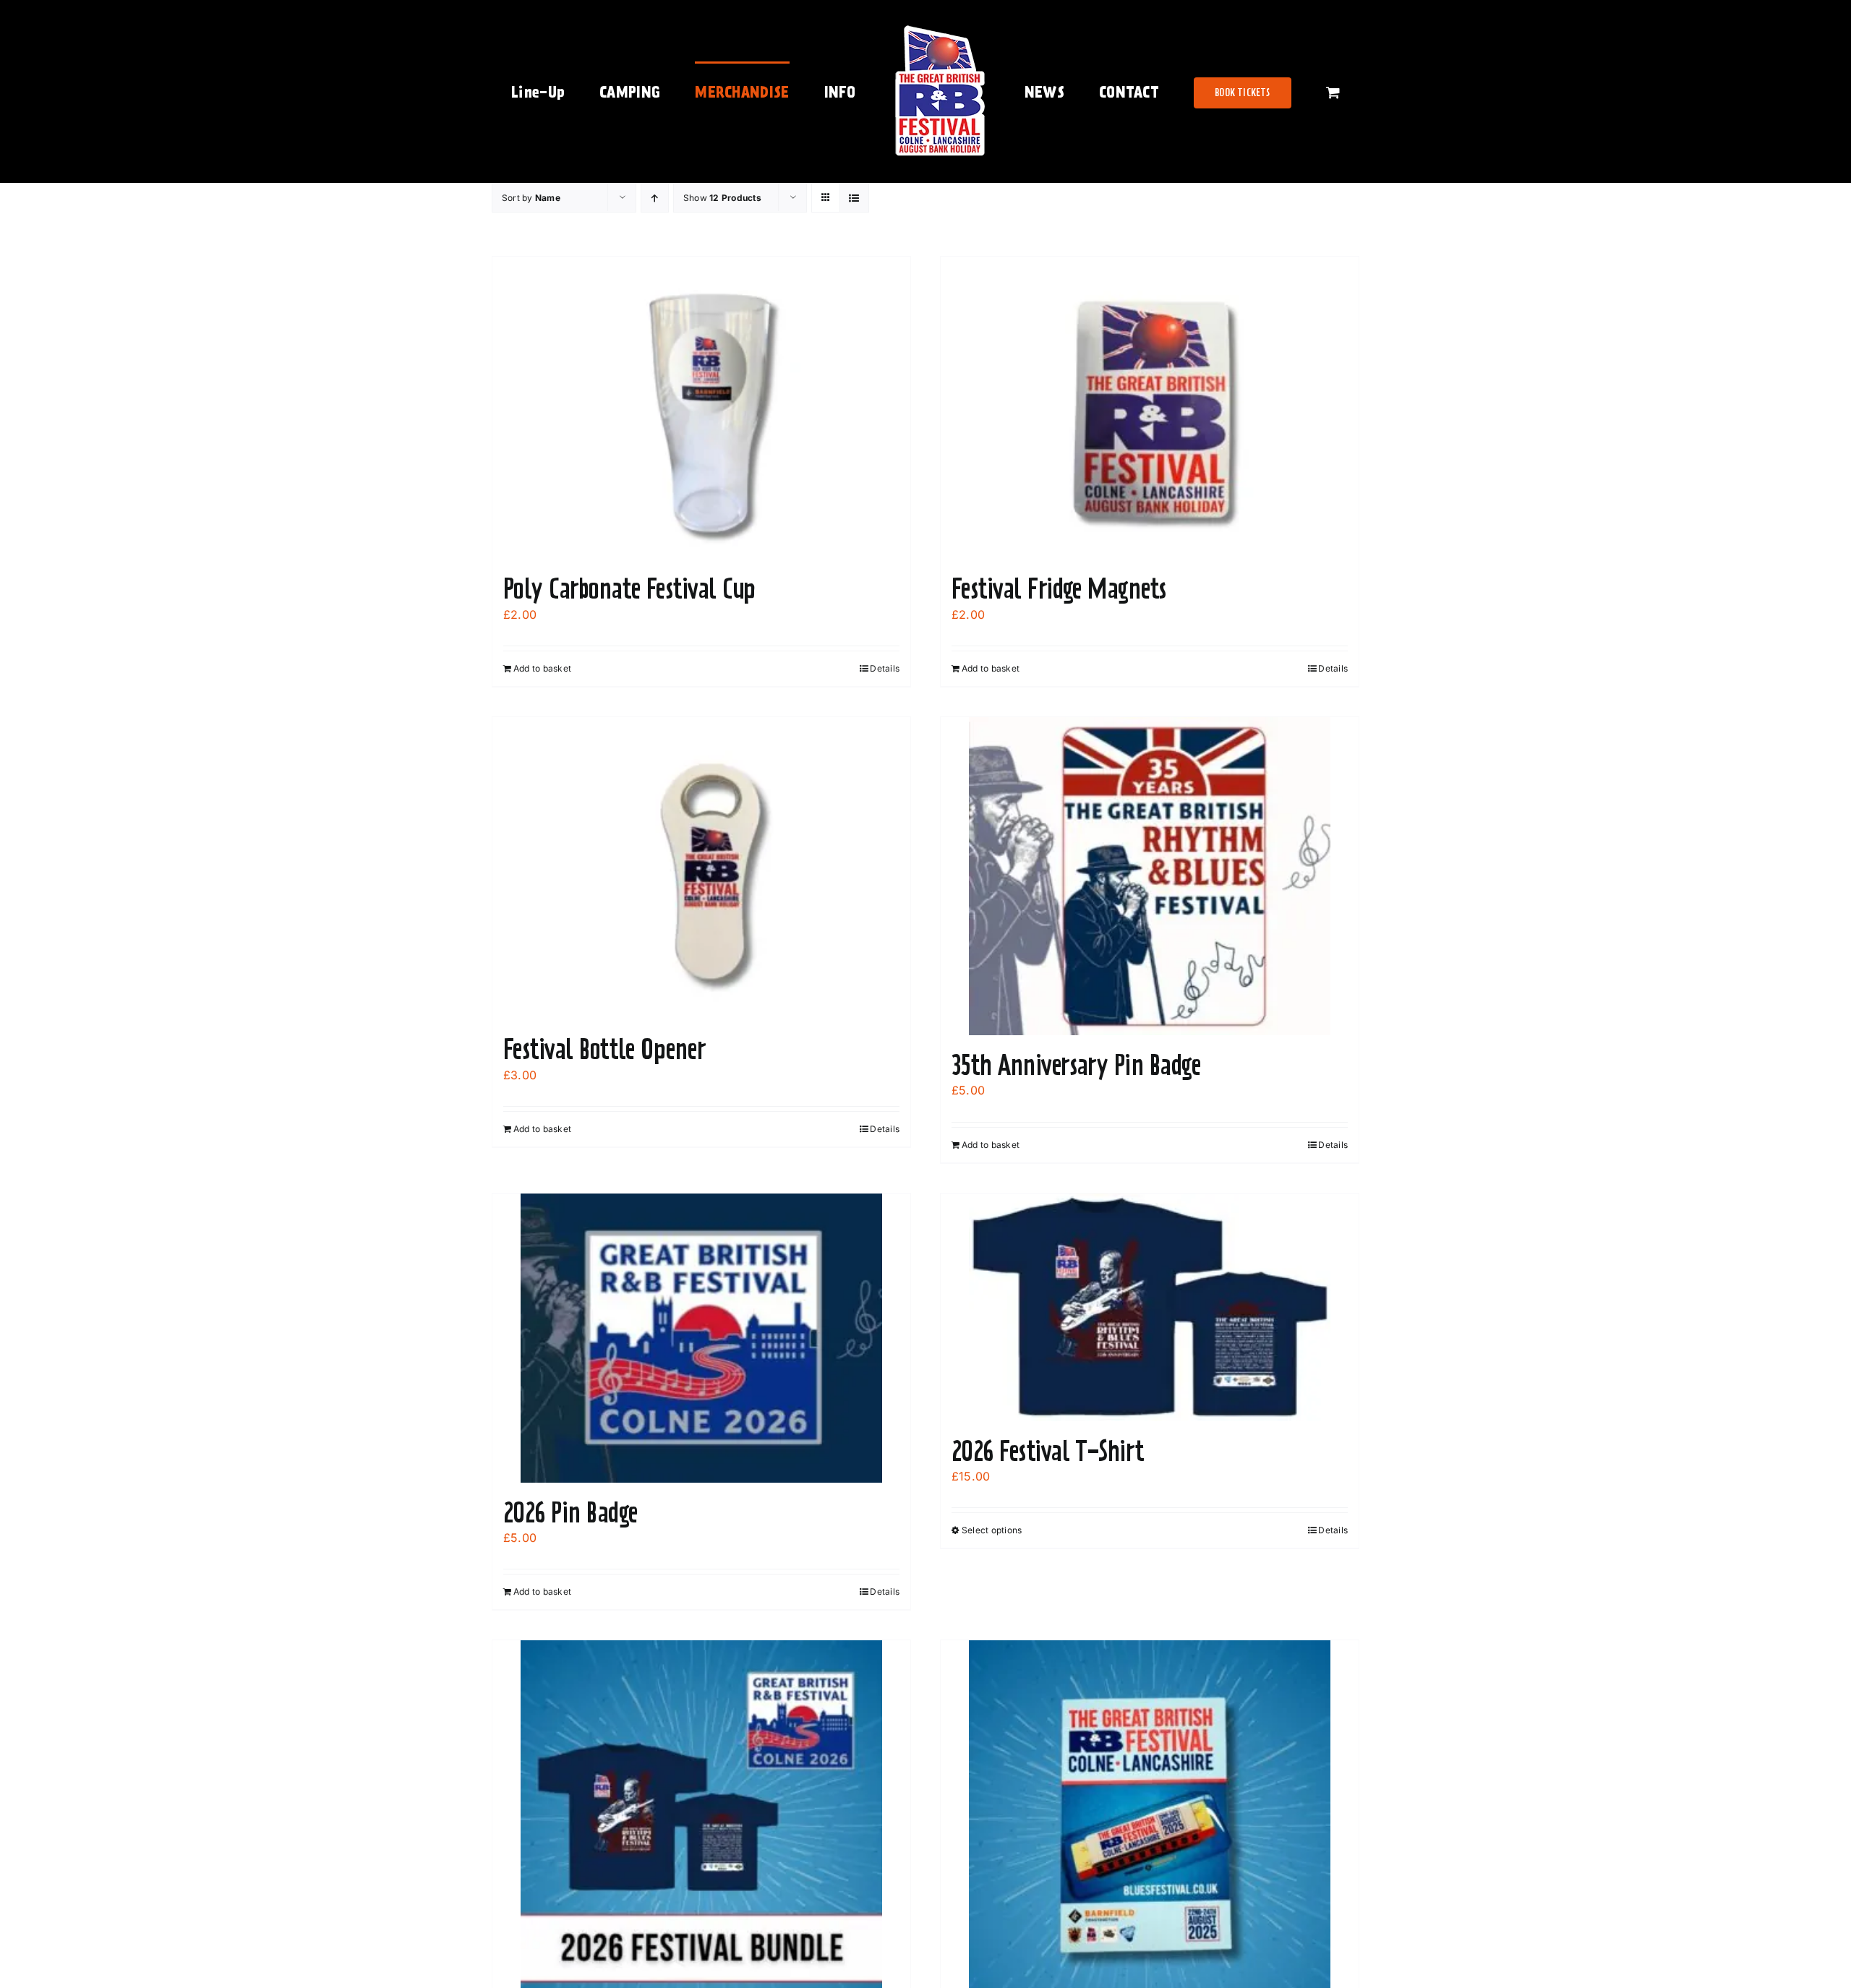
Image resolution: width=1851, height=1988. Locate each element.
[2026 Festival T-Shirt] (1150, 1307)
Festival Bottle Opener (604, 1049)
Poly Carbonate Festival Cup (629, 588)
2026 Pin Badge (570, 1512)
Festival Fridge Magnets (1059, 588)
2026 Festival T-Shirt (1048, 1451)
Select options (992, 1530)
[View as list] (854, 198)
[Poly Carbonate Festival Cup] (701, 408)
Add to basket (542, 668)
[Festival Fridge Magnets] (1150, 408)
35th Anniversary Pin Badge (1076, 1065)
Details (885, 668)
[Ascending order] (655, 198)
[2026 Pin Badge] (701, 1338)
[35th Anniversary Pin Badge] (1150, 876)
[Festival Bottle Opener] (701, 868)
